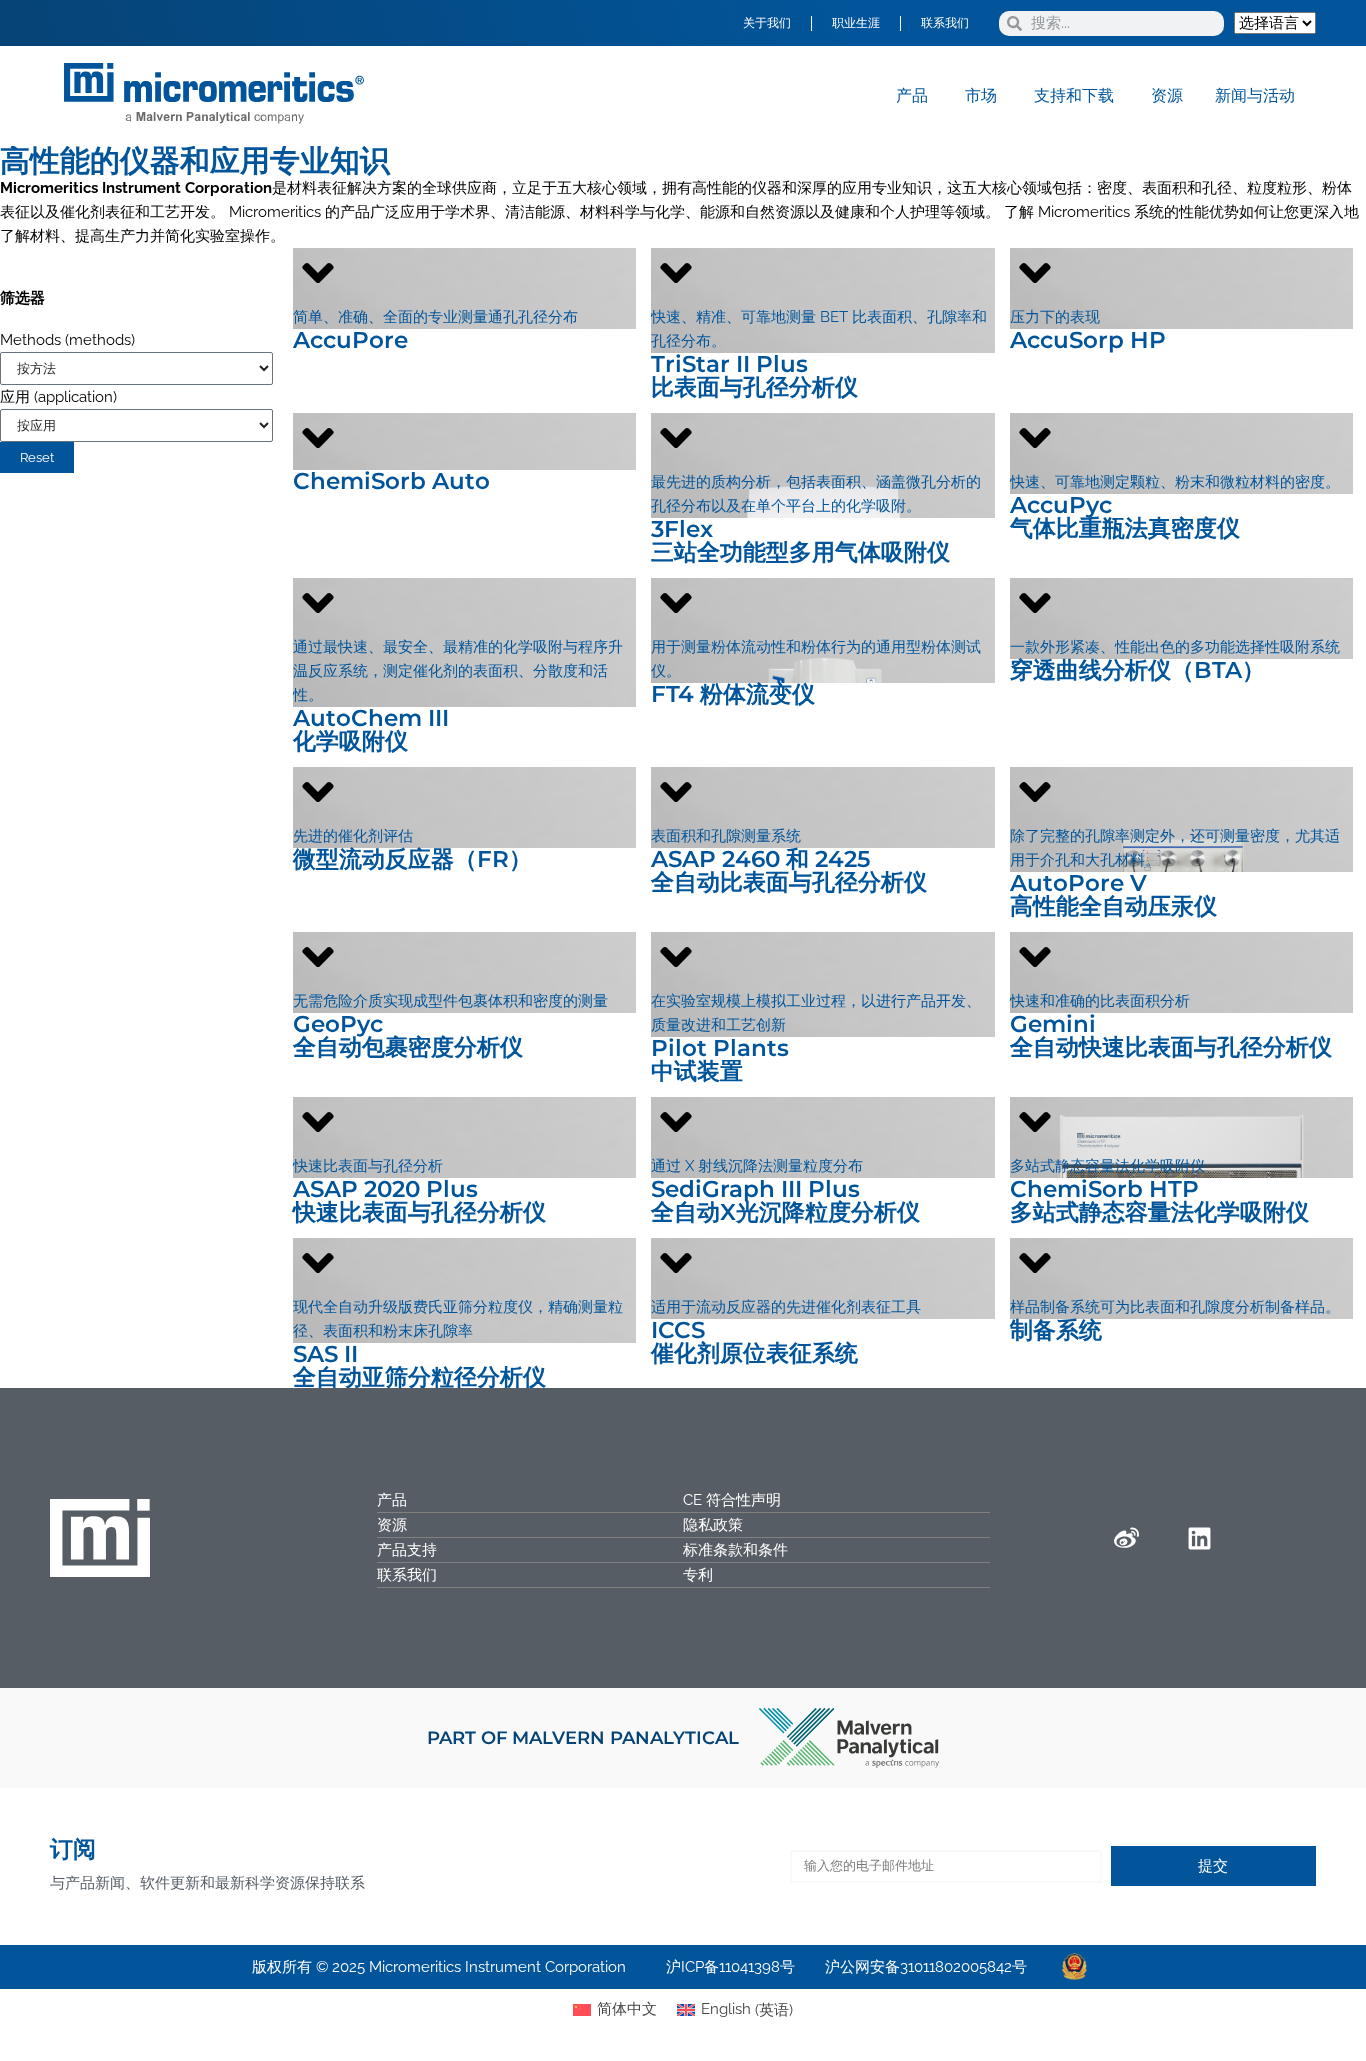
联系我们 (945, 22)
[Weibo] (1126, 1538)
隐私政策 (713, 1525)
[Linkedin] (1199, 1538)
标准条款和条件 (735, 1550)
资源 (392, 1525)
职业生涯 (856, 22)
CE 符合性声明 (732, 1500)
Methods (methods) (67, 340)
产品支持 (407, 1550)
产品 (392, 1500)
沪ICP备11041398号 (730, 1967)
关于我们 (767, 22)
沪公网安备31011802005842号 (926, 1967)
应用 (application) (58, 397)
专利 (698, 1575)
